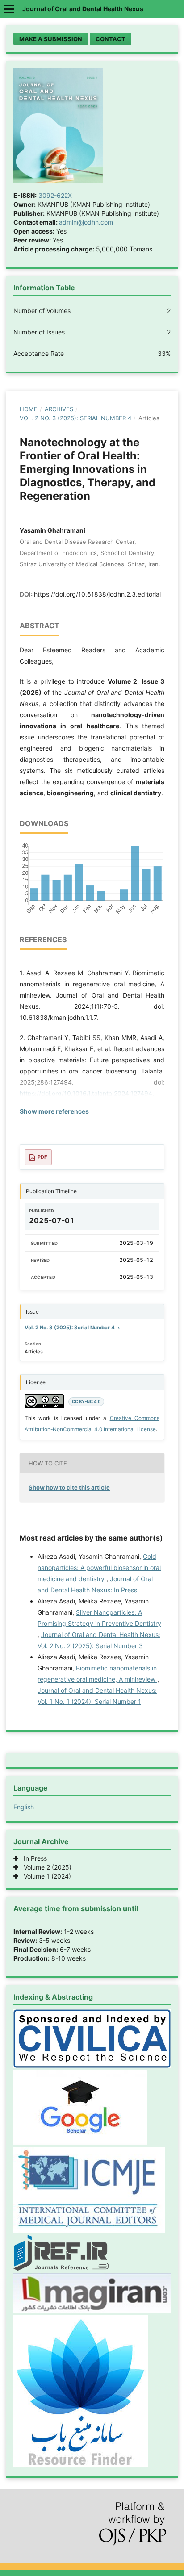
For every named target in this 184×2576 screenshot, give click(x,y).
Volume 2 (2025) (45, 1867)
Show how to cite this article (69, 1487)
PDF (42, 1157)
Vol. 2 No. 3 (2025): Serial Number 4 (75, 418)
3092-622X (55, 195)
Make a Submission (51, 39)
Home (29, 409)
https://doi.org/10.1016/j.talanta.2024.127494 (86, 1093)
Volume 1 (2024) (45, 1876)
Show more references (54, 1111)
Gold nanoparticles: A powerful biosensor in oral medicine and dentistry (99, 1568)
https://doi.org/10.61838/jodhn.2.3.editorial (97, 594)
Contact (111, 39)
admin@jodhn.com (86, 222)
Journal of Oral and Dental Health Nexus (83, 9)
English (24, 1807)
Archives (59, 409)
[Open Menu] (9, 9)
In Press (33, 1858)
